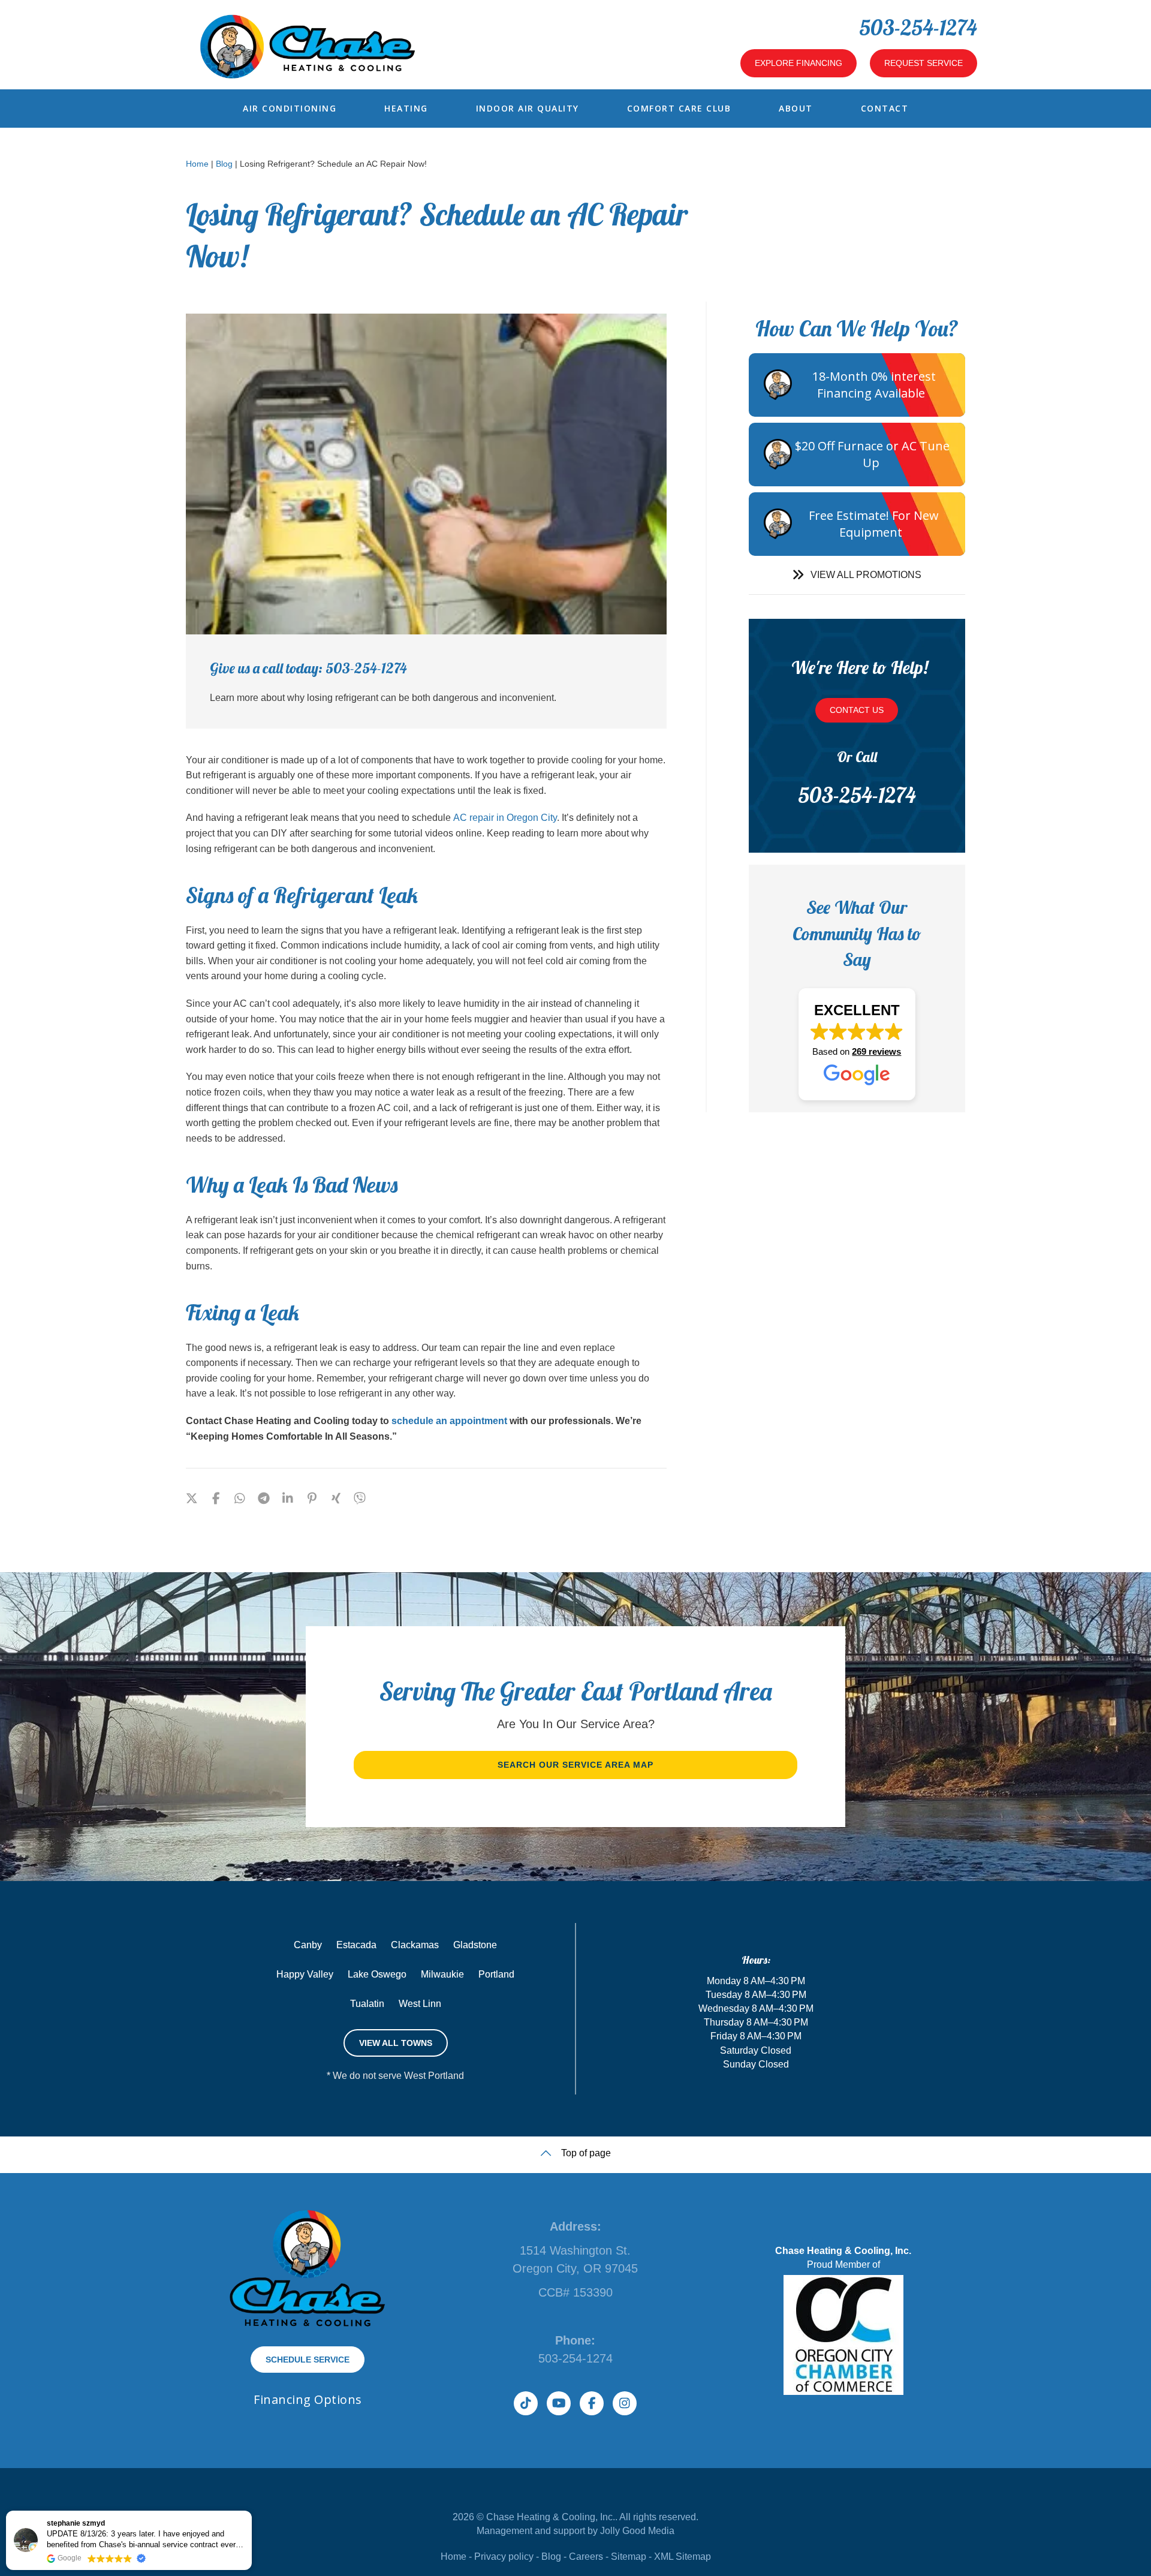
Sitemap (629, 2557)
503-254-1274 (918, 27)
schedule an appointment (449, 1421)
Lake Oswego (377, 1974)
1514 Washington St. (575, 2250)
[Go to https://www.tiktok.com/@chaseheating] (526, 2403)
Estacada (356, 1945)
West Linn (420, 2004)
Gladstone (475, 1945)
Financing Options (308, 2399)
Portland (496, 1974)
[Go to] (360, 1499)
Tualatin (367, 2004)
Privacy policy (504, 2557)
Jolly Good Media (637, 2531)
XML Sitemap (683, 2557)
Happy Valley (305, 1974)
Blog (224, 164)
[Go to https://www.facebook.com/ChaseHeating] (592, 2403)
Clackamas (415, 1945)
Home (197, 164)
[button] (857, 575)
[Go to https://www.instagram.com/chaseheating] (625, 2403)
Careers (586, 2557)
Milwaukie (442, 1974)
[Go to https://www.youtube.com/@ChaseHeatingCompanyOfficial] (559, 2403)
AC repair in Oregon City (505, 818)
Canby (308, 1945)
